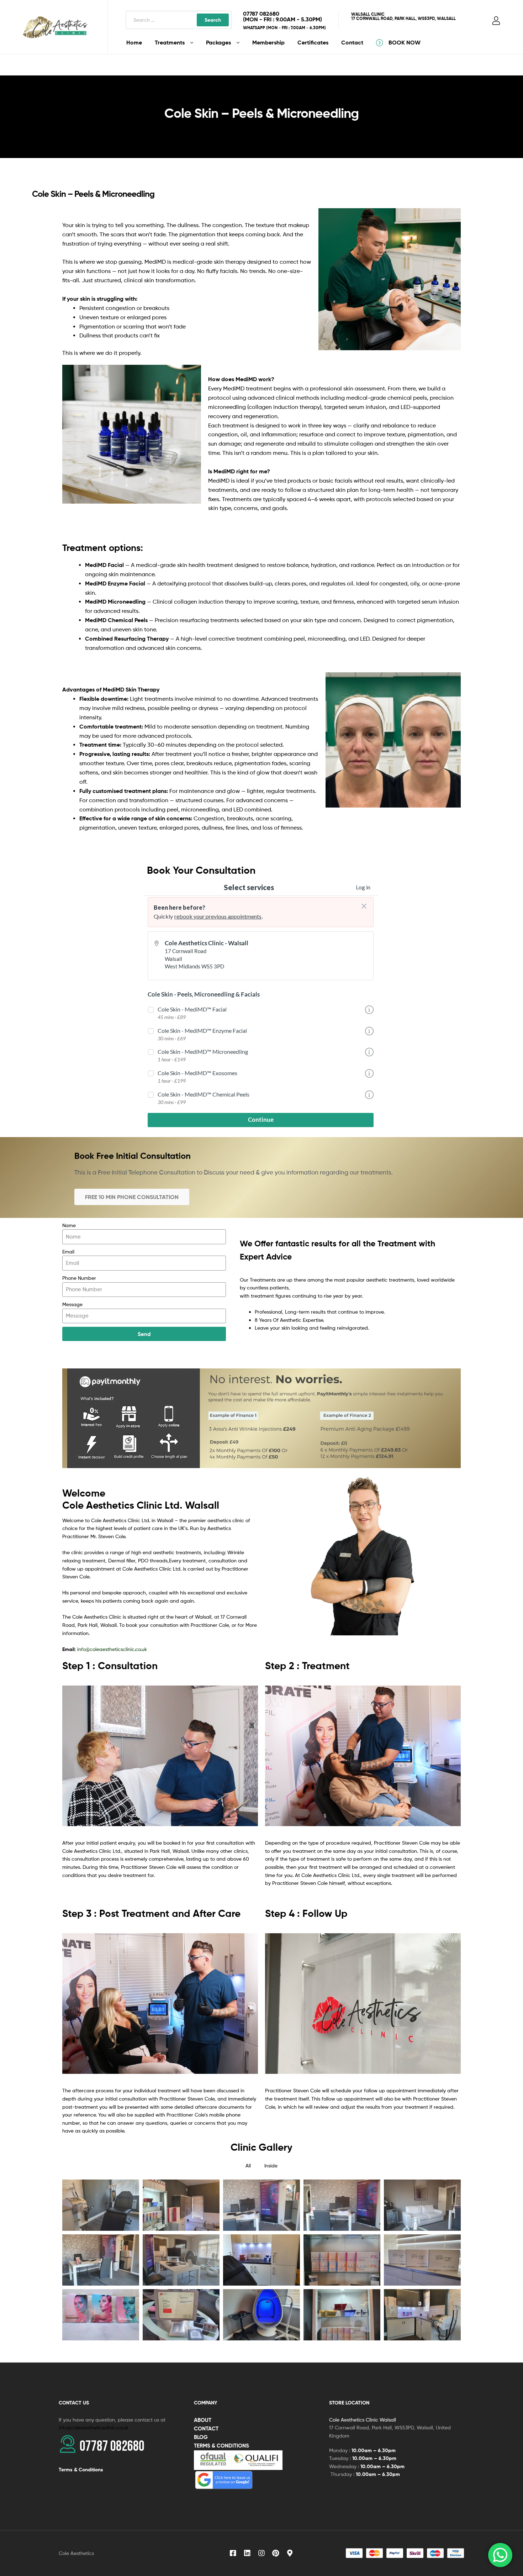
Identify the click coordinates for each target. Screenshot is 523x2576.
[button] (132, 1197)
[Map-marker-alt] (290, 2553)
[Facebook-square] (233, 2553)
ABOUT (203, 2420)
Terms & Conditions (81, 2470)
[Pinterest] (276, 2553)
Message (72, 1304)
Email (68, 1252)
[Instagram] (261, 2553)
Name (69, 1225)
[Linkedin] (247, 2553)
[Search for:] (179, 20)
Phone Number (79, 1278)
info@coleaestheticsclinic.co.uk (112, 1649)
